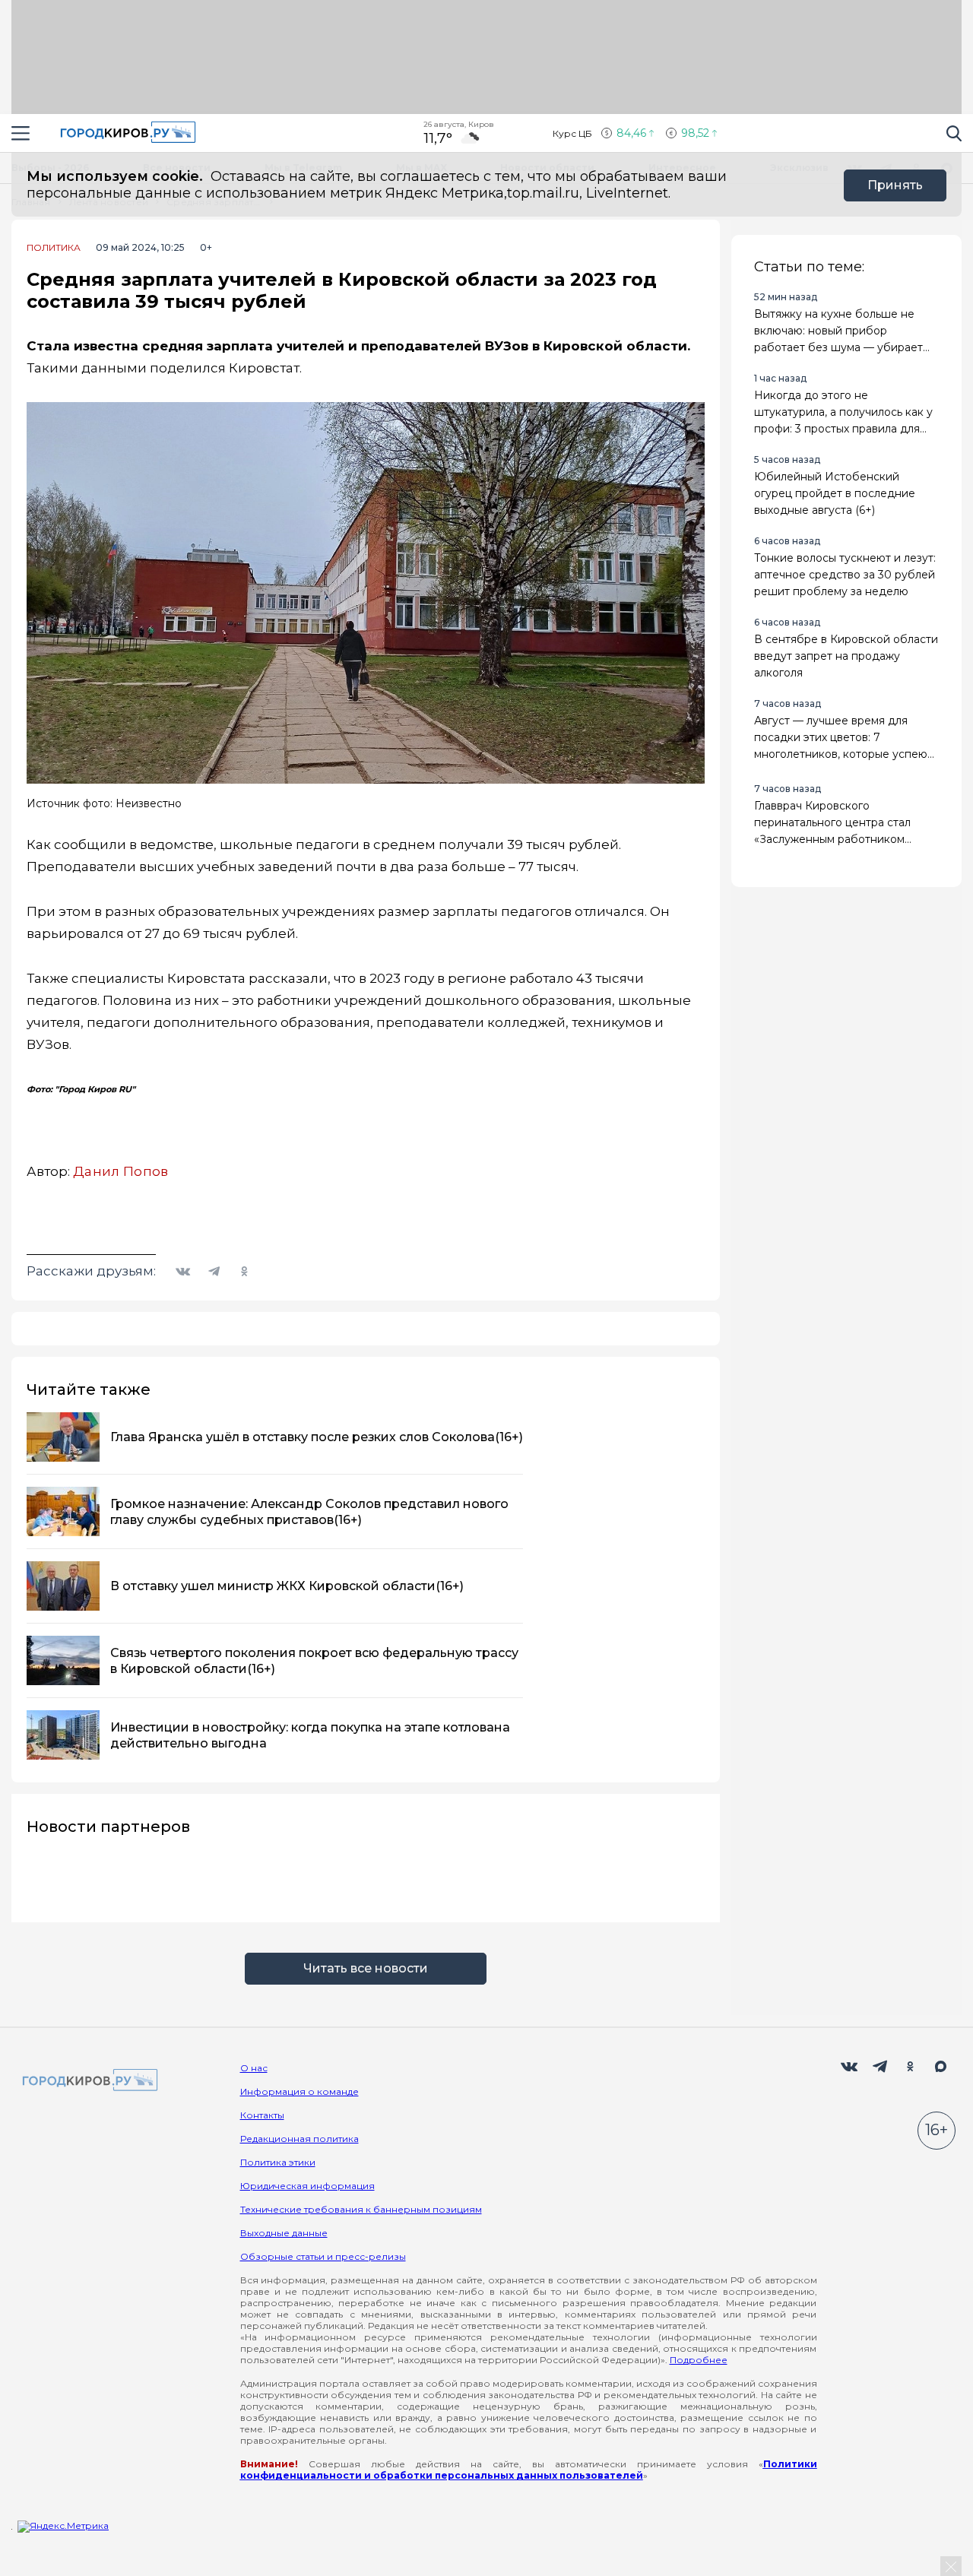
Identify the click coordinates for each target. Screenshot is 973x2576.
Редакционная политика (300, 2139)
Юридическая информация (307, 2186)
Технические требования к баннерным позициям (361, 2209)
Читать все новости (366, 1968)
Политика (54, 248)
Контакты (262, 2115)
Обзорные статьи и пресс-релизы (323, 2256)
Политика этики (278, 2162)
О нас (254, 2068)
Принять (895, 185)
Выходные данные (284, 2233)
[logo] (87, 2081)
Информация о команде (300, 2091)
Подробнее (699, 2360)
